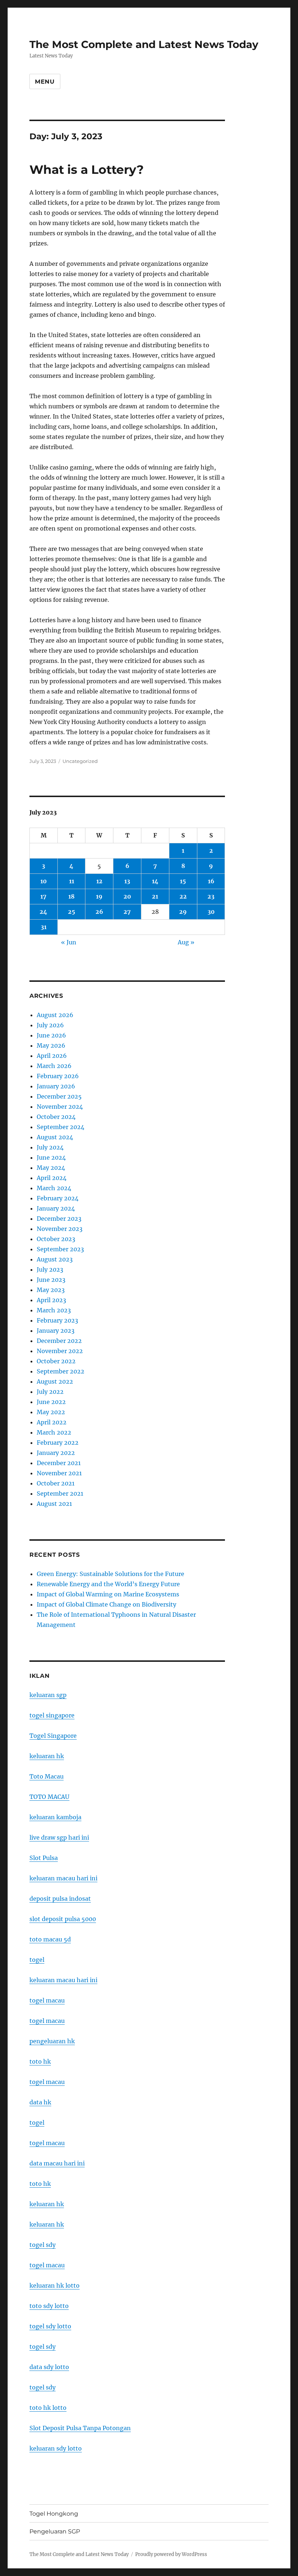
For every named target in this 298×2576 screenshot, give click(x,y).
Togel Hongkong (54, 2514)
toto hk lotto (48, 2408)
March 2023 (54, 1310)
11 (72, 881)
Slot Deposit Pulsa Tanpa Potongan (80, 2428)
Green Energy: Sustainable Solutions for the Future (110, 1574)
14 (155, 881)
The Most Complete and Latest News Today (144, 44)
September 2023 (60, 1249)
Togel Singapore (53, 1736)
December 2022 (59, 1341)
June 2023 (51, 1280)
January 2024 (56, 1208)
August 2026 (55, 1015)
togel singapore (52, 1715)
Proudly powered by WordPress (171, 2554)
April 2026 (52, 1056)
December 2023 (59, 1219)
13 (127, 881)
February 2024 (58, 1198)
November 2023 (60, 1229)
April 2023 (51, 1300)
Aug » (186, 942)
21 (155, 896)
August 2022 (55, 1381)
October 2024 (56, 1117)
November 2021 (59, 1473)
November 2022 (60, 1351)
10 (44, 881)
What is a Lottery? (86, 169)
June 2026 (51, 1035)
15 (183, 881)
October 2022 (56, 1361)
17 (43, 896)
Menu (45, 82)
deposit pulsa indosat (60, 1899)
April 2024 (52, 1178)
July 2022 (50, 1392)
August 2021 (54, 1504)
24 (43, 912)
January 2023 (56, 1331)
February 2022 (58, 1443)
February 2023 (57, 1320)
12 (99, 881)
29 (183, 912)
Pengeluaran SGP (55, 2531)
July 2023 (50, 1269)
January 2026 (56, 1086)
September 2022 (61, 1371)
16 (211, 881)
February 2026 (58, 1076)
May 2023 (51, 1290)
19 (99, 896)
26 (99, 912)
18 (71, 896)
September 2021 (60, 1493)
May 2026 (51, 1045)
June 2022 (51, 1402)
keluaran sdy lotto (56, 2448)
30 (211, 912)
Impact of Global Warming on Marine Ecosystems (108, 1594)
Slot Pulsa (44, 1858)
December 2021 (59, 1463)
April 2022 (52, 1422)
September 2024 (61, 1127)
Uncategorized (80, 761)
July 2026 (50, 1025)
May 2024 (51, 1168)
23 (211, 896)
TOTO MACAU (49, 1797)
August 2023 (55, 1259)
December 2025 (59, 1096)
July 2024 (50, 1147)
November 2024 (60, 1107)
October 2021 (56, 1483)
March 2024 (54, 1188)
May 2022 (51, 1412)
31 (44, 927)
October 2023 (56, 1239)
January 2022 (56, 1453)
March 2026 (54, 1066)
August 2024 (55, 1137)
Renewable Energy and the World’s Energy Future (108, 1584)
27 (127, 912)
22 (183, 896)
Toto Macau (47, 1776)
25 (72, 912)
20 (127, 896)
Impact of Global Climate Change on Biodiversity (106, 1604)
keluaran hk (47, 1756)
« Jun (69, 942)
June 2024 (51, 1157)
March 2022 (54, 1432)
